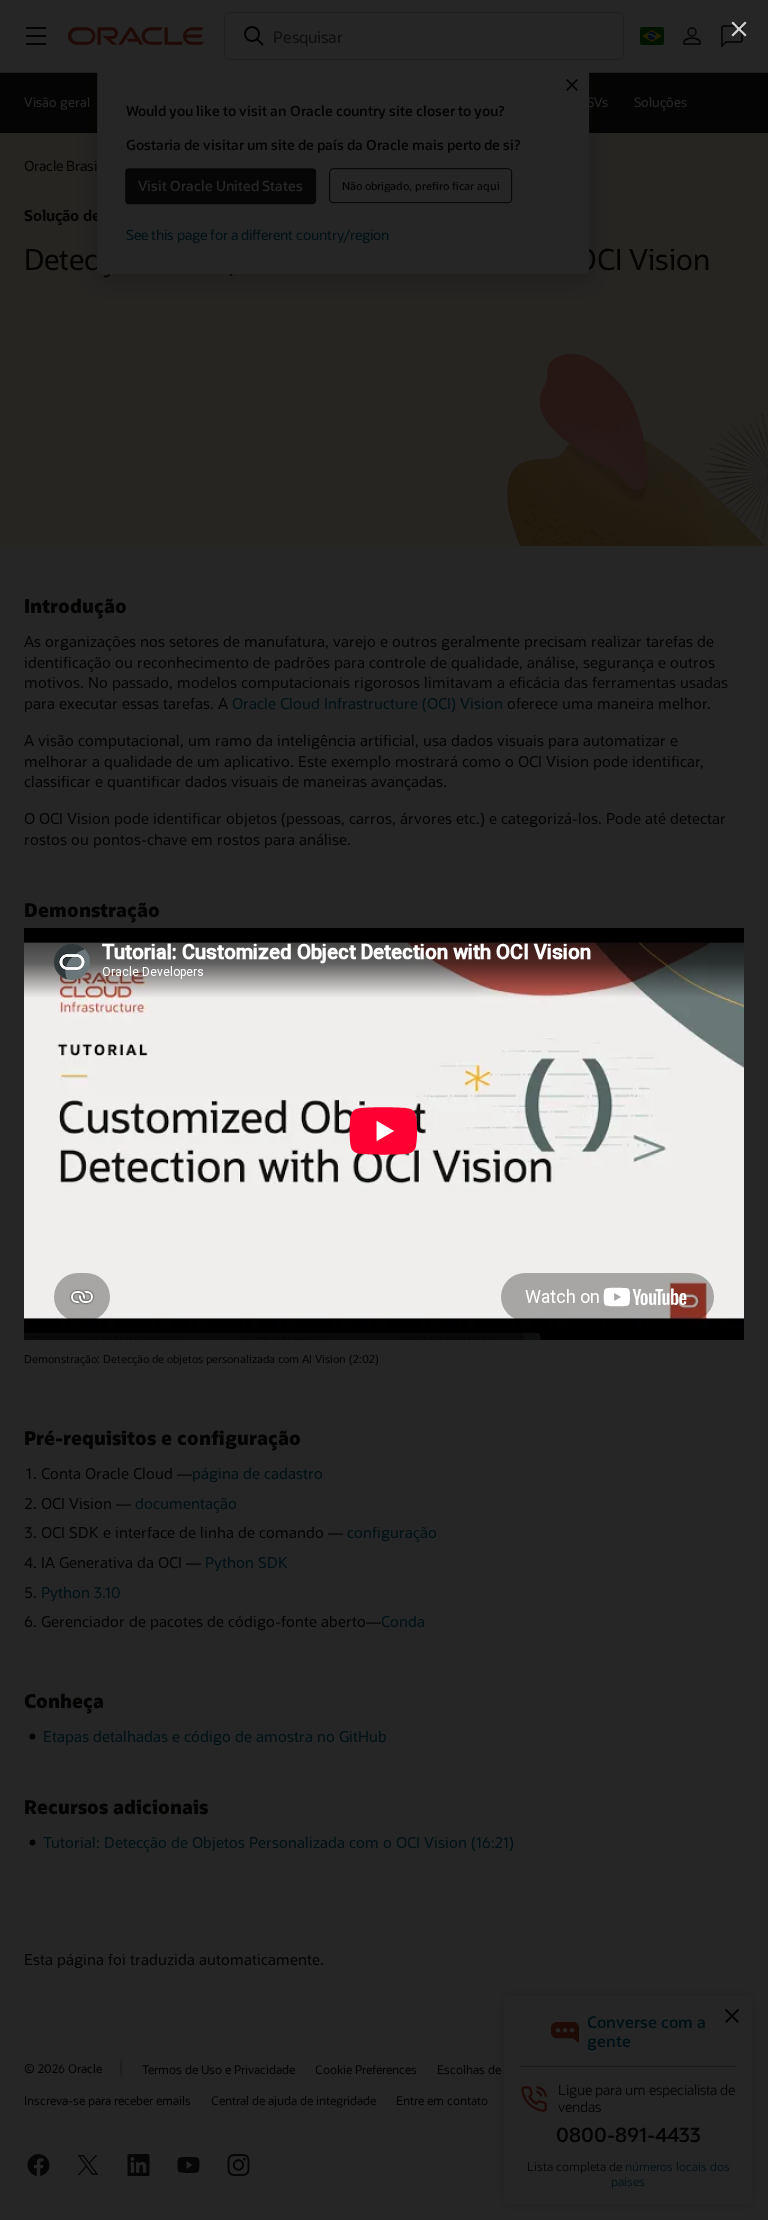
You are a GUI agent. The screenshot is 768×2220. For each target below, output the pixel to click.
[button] (739, 29)
